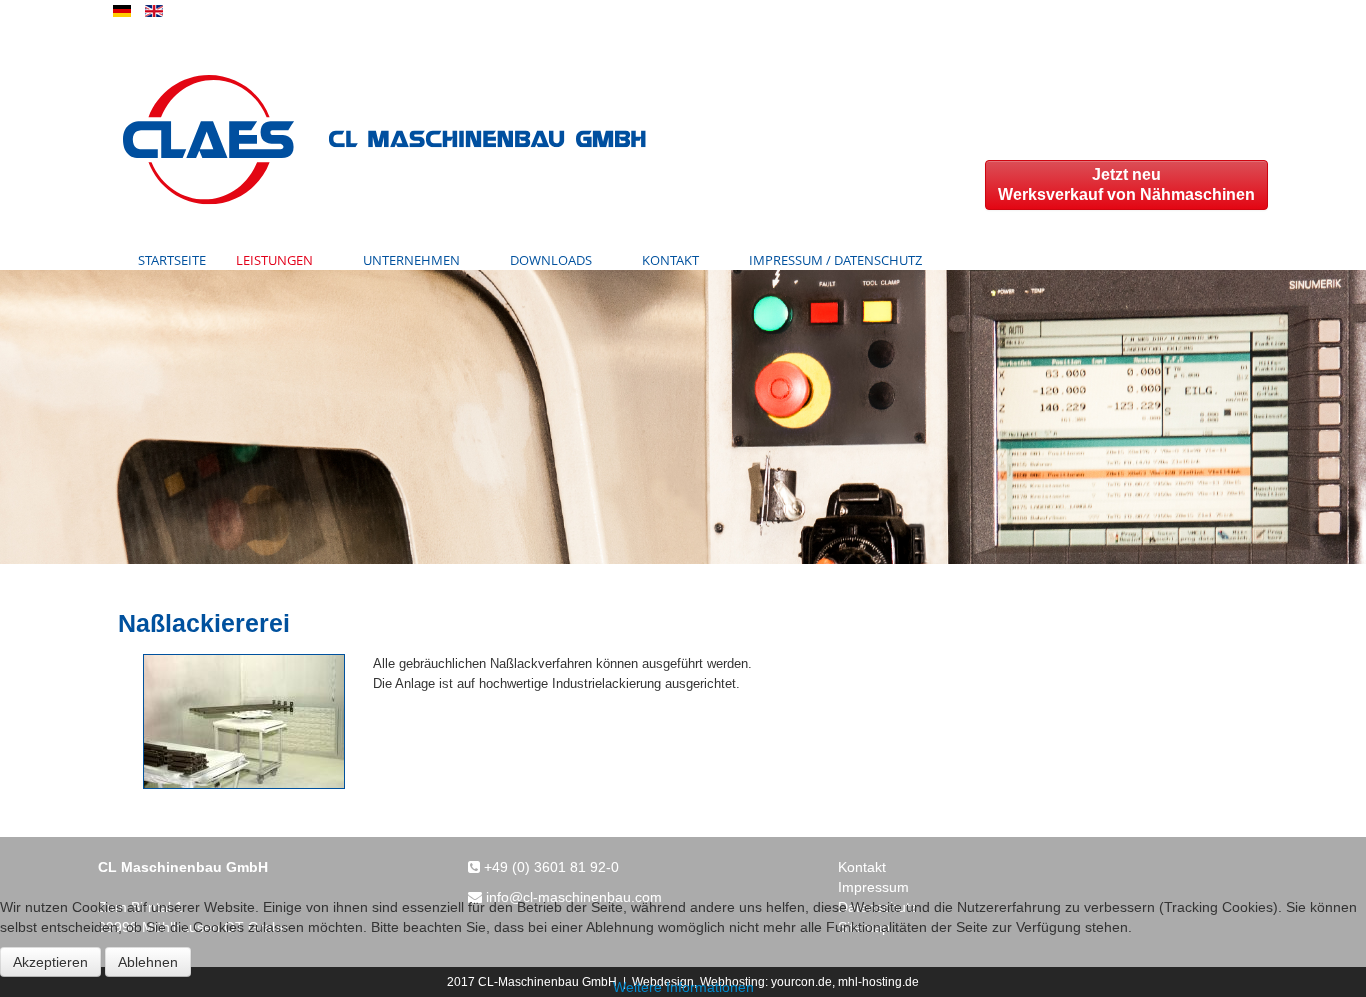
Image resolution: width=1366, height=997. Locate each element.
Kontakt (862, 867)
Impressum (873, 887)
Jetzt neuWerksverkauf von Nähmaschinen (1126, 184)
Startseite (172, 260)
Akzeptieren (50, 962)
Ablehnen (148, 962)
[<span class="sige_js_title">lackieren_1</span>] (244, 720)
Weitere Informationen (683, 987)
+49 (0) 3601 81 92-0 (551, 867)
